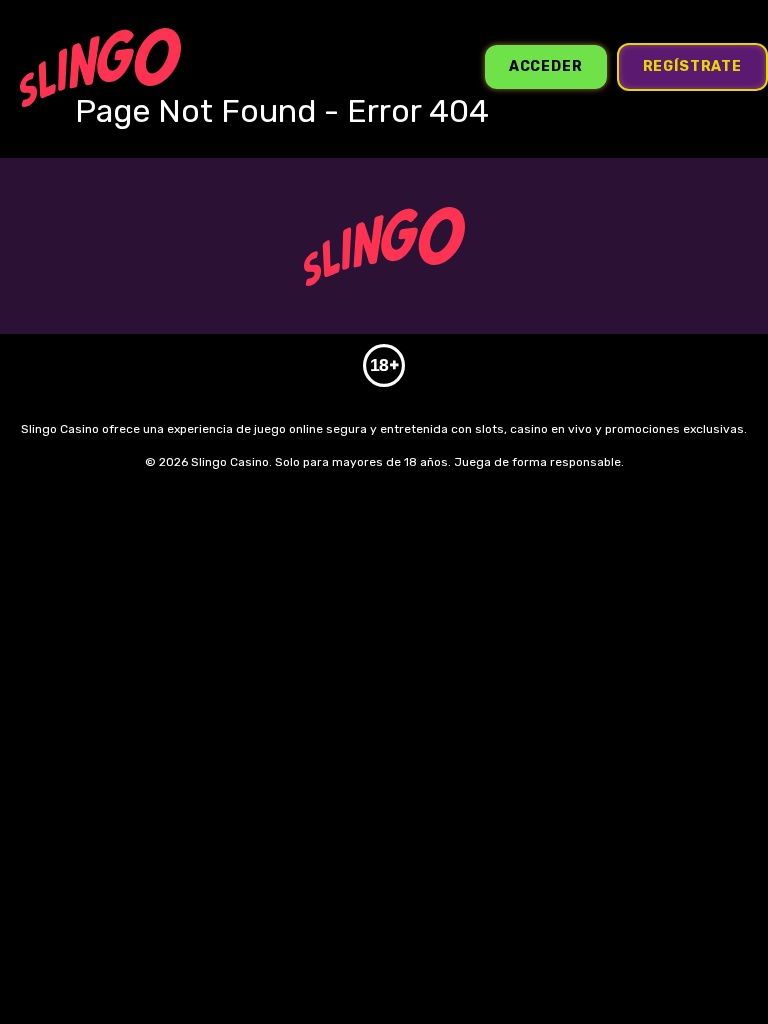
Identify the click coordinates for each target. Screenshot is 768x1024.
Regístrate (692, 66)
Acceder (546, 66)
